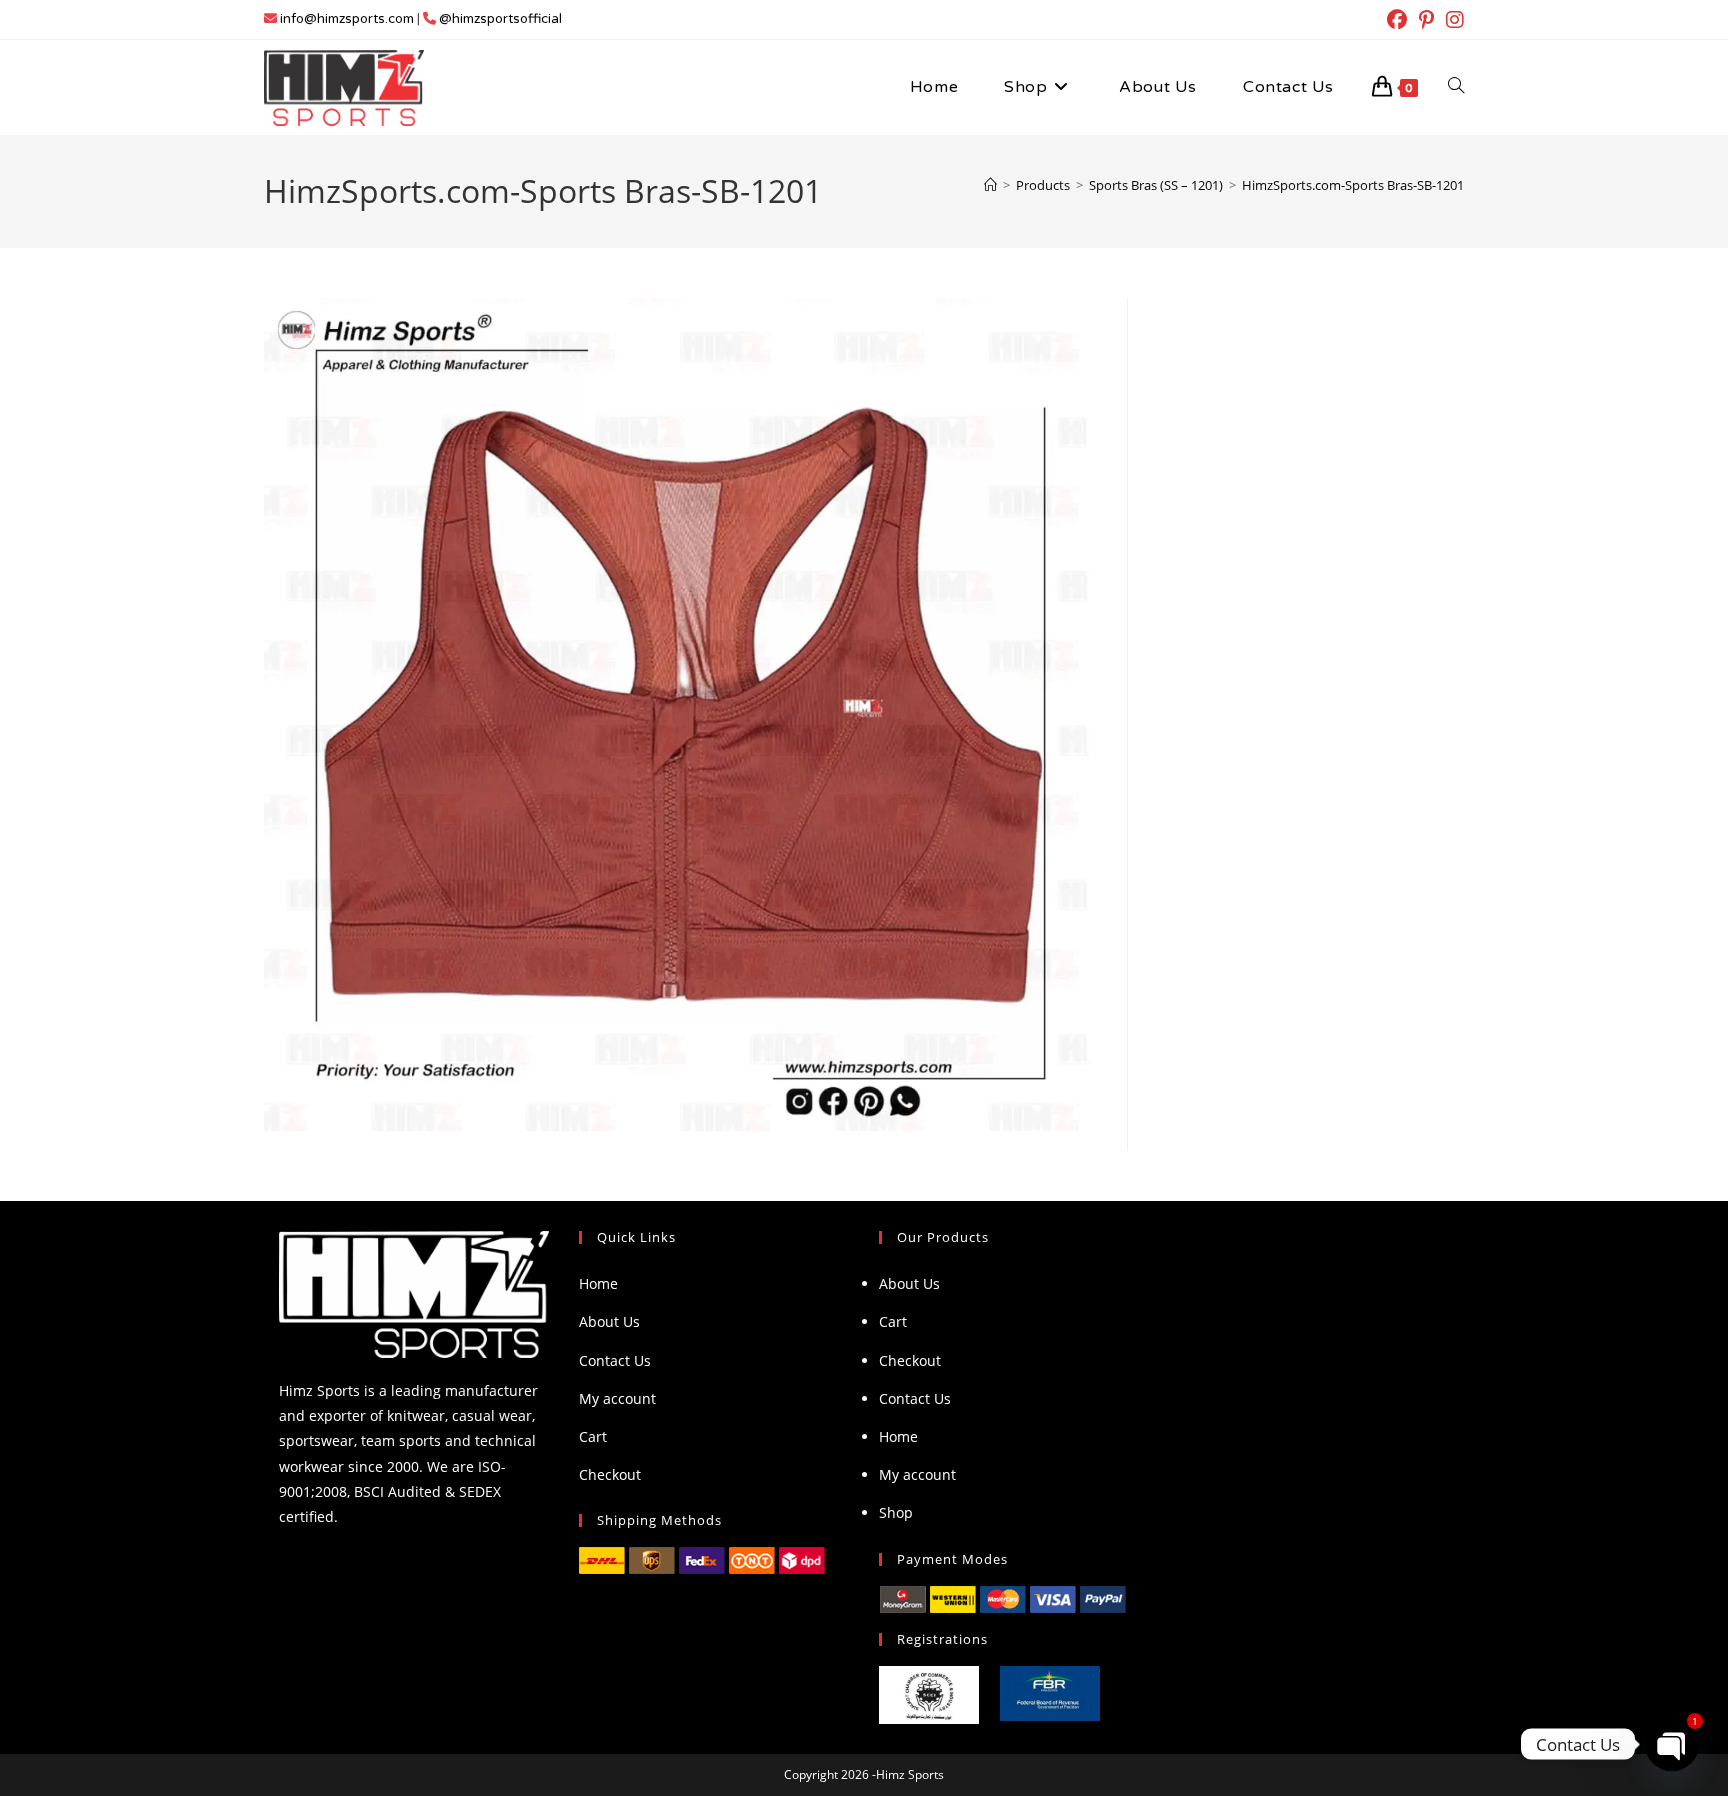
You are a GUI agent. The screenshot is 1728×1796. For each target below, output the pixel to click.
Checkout (610, 1474)
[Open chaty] (1672, 1744)
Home (598, 1283)
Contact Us (615, 1360)
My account (617, 1398)
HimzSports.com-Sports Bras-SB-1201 (1353, 185)
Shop (896, 1512)
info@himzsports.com (347, 19)
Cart (593, 1436)
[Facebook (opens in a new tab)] (1397, 20)
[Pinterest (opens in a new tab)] (1426, 20)
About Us (609, 1321)
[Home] (990, 185)
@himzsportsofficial (500, 19)
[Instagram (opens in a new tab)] (1452, 20)
